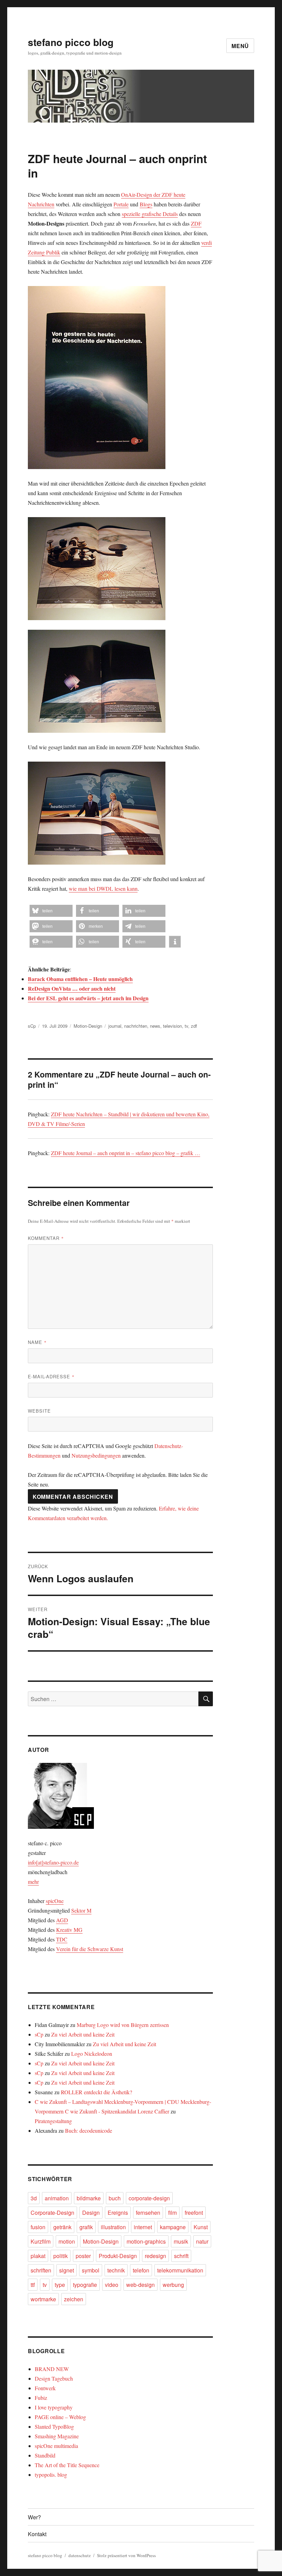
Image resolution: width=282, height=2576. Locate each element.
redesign (155, 2256)
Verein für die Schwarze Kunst (90, 1949)
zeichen (74, 2299)
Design (91, 2213)
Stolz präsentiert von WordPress (126, 2555)
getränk (62, 2227)
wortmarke (43, 2299)
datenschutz (80, 2555)
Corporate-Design (52, 2213)
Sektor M (81, 1910)
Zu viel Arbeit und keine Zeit (83, 2034)
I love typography (54, 2407)
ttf (33, 2285)
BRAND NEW (52, 2369)
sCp (32, 1026)
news (155, 1026)
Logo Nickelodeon (92, 2054)
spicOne (55, 1901)
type (60, 2285)
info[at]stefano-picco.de (53, 1862)
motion (67, 2241)
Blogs (146, 204)
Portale (121, 204)
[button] (51, 911)
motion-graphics (146, 2241)
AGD (62, 1920)
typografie (85, 2285)
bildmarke (89, 2198)
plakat (38, 2256)
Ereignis (118, 2213)
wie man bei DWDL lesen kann (103, 888)
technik (116, 2270)
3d (34, 2198)
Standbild (45, 2455)
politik (61, 2256)
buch (115, 2198)
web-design (140, 2285)
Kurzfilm (41, 2241)
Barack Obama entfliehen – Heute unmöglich (80, 979)
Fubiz (41, 2398)
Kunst (201, 2227)
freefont (194, 2213)
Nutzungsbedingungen (96, 1455)
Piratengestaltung (53, 2121)
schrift (181, 2256)
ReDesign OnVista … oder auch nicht (72, 988)
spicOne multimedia (56, 2446)
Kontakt (37, 2534)
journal (115, 1026)
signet (67, 2270)
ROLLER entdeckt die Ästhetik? (96, 2092)
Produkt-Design (118, 2256)
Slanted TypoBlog (54, 2426)
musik (181, 2241)
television (172, 1026)
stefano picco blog (71, 42)
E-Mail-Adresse (51, 1376)
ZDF (196, 223)
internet (143, 2227)
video (112, 2285)
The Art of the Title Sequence (67, 2465)
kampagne (173, 2227)
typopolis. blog (51, 2475)
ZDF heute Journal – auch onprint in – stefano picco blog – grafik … (126, 1153)
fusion (38, 2227)
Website (39, 1411)
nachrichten (136, 1026)
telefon (141, 2270)
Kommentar (46, 1238)
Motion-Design (88, 1026)
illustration (113, 2227)
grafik (86, 2227)
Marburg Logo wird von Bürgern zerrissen (123, 2025)
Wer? (34, 2517)
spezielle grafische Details (150, 214)
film (172, 2213)
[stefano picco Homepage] (121, 1796)
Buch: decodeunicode (89, 2130)
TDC (62, 1939)
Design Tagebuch (54, 2378)
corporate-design (149, 2198)
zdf (194, 1026)
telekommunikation (180, 2270)
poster (83, 2256)
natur (202, 2241)
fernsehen (148, 2213)
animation (57, 2198)
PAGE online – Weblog (60, 2417)
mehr (33, 1882)
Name (37, 1342)
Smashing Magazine (57, 2436)
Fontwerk (45, 2388)
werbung (173, 2285)
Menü (240, 46)
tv (186, 1026)
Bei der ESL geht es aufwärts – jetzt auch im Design (88, 998)
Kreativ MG (69, 1930)
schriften (41, 2270)
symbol (91, 2270)
